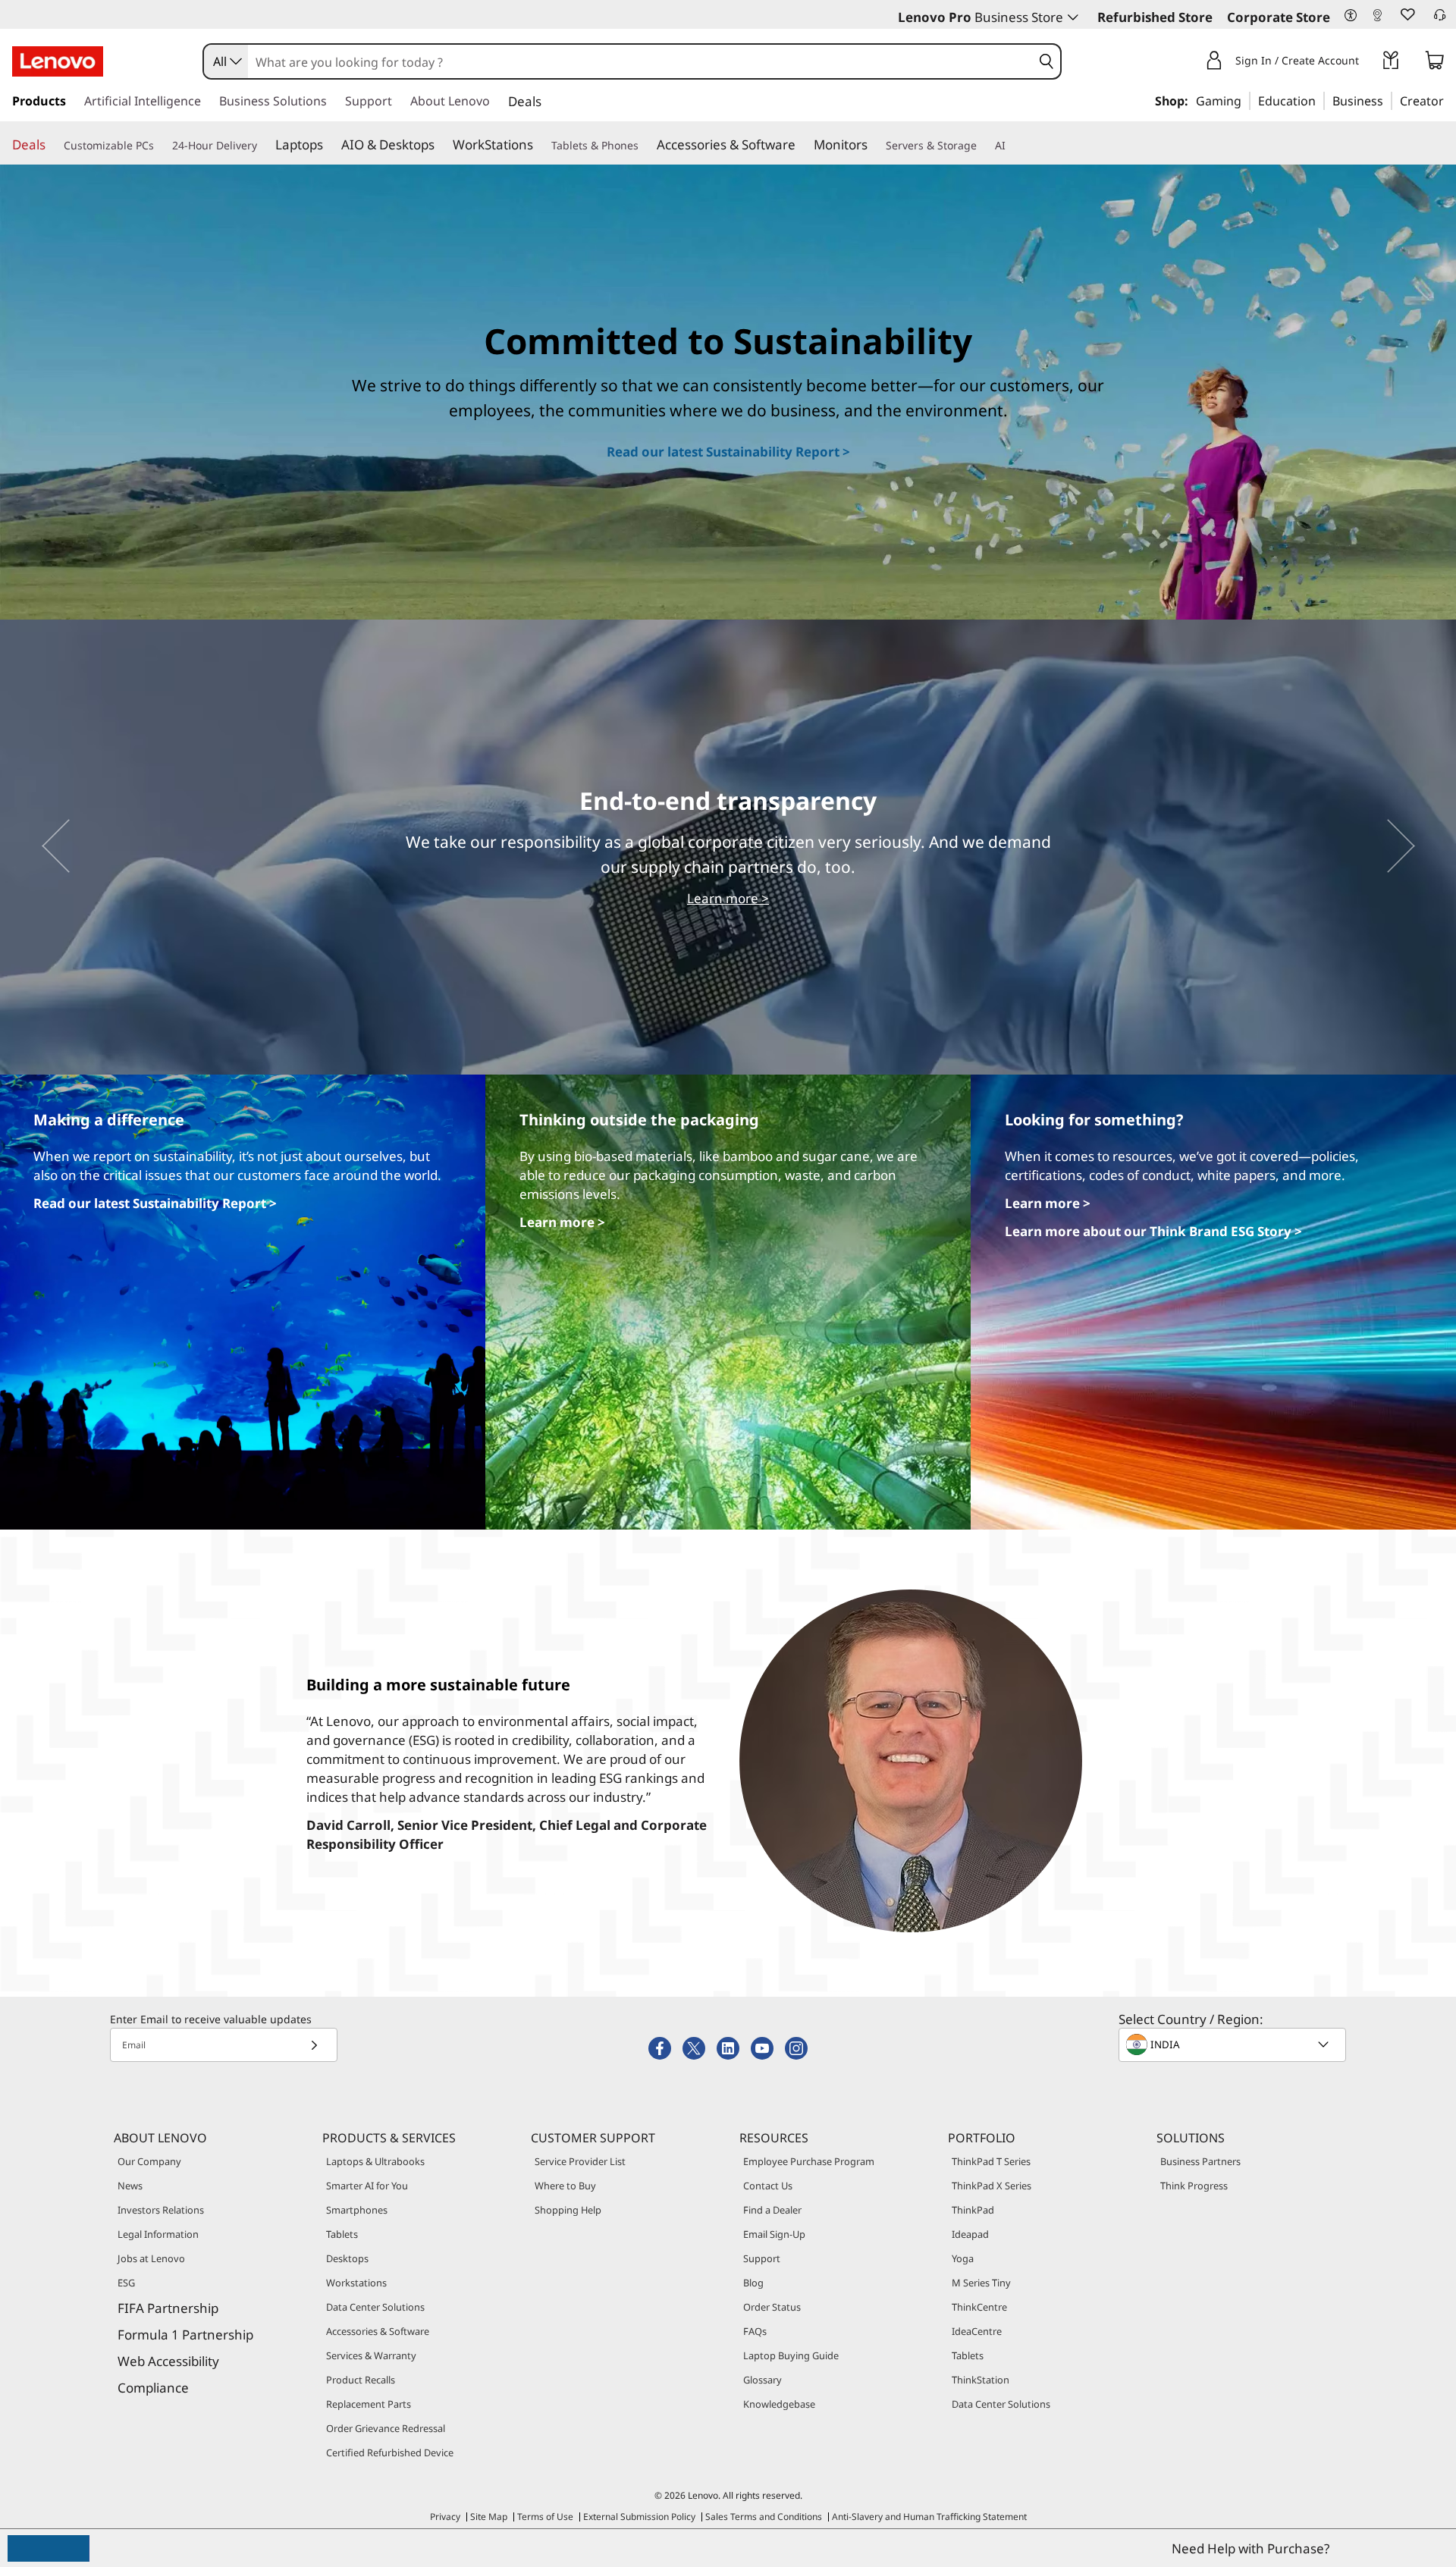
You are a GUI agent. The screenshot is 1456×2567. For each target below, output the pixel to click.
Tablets (342, 2234)
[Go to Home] (58, 61)
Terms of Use (545, 2517)
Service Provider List (580, 2161)
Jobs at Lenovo (151, 2258)
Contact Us (768, 2186)
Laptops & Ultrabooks (375, 2161)
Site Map (489, 2517)
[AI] (1012, 145)
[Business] (1388, 100)
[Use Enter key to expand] (1368, 63)
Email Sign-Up (774, 2234)
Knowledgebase (779, 2404)
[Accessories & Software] (802, 144)
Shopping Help (568, 2210)
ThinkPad (973, 2210)
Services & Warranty (371, 2355)
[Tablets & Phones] (645, 145)
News (130, 2186)
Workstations (356, 2283)
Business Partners (1200, 2161)
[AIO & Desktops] (441, 144)
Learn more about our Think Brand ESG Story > (1153, 1231)
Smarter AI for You (367, 2186)
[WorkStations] (539, 144)
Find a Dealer (772, 2210)
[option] (728, 847)
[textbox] (1234, 2044)
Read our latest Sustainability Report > (728, 452)
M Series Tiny (981, 2283)
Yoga (963, 2258)
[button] (1351, 16)
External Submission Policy (639, 2517)
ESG (126, 2283)
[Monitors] (874, 144)
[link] (1377, 18)
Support (762, 2258)
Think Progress (1194, 2186)
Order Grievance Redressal (386, 2428)
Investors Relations (161, 2210)
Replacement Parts (369, 2404)
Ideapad (970, 2234)
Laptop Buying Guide (791, 2355)
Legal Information (158, 2234)
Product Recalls (361, 2380)
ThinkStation (981, 2380)
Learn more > (728, 898)
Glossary (763, 2380)
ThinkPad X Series (992, 2186)
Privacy (445, 2517)
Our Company (149, 2161)
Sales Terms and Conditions (764, 2517)
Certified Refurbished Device (390, 2452)
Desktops (347, 2258)
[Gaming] (1246, 100)
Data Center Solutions (375, 2307)
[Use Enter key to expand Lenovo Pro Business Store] (1073, 17)
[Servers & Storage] (983, 145)
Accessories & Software (378, 2331)
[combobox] (226, 61)
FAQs (755, 2331)
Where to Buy (565, 2186)
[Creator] (1449, 100)
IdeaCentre (977, 2331)
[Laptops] (329, 144)
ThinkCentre (979, 2307)
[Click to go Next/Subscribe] (314, 2045)
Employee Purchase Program (809, 2161)
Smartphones (357, 2210)
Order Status (772, 2307)
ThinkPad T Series (991, 2161)
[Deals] (52, 144)
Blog (753, 2283)
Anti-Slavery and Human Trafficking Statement (929, 2517)
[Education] (1320, 100)
